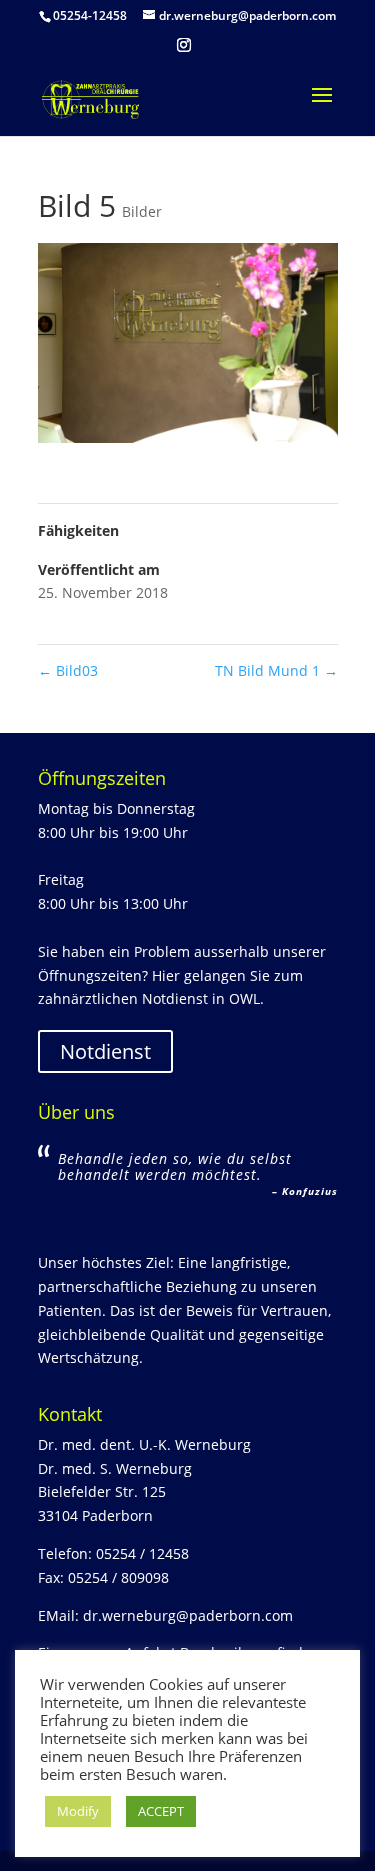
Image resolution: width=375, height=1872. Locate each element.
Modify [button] (78, 1811)
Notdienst (105, 1051)
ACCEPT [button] (161, 1811)
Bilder (142, 211)
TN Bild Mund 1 (276, 670)
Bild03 (68, 670)
